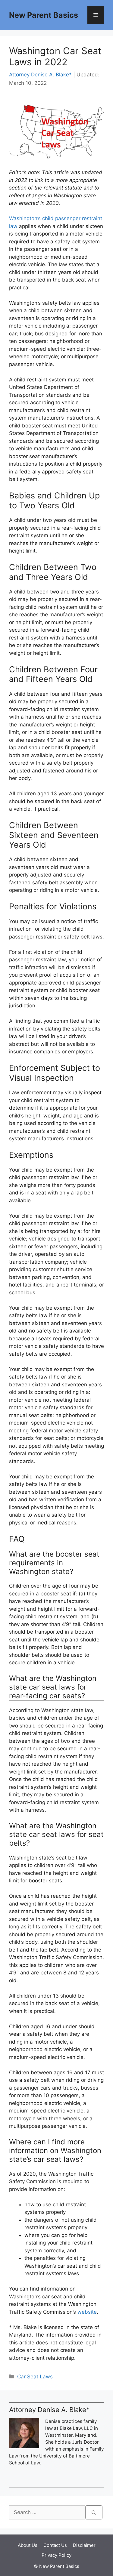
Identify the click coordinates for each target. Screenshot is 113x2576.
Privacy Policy (56, 2555)
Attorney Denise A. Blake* (40, 75)
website (87, 2312)
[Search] (94, 2513)
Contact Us (55, 2545)
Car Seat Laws (35, 2377)
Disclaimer (84, 2545)
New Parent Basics (44, 15)
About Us (28, 2545)
